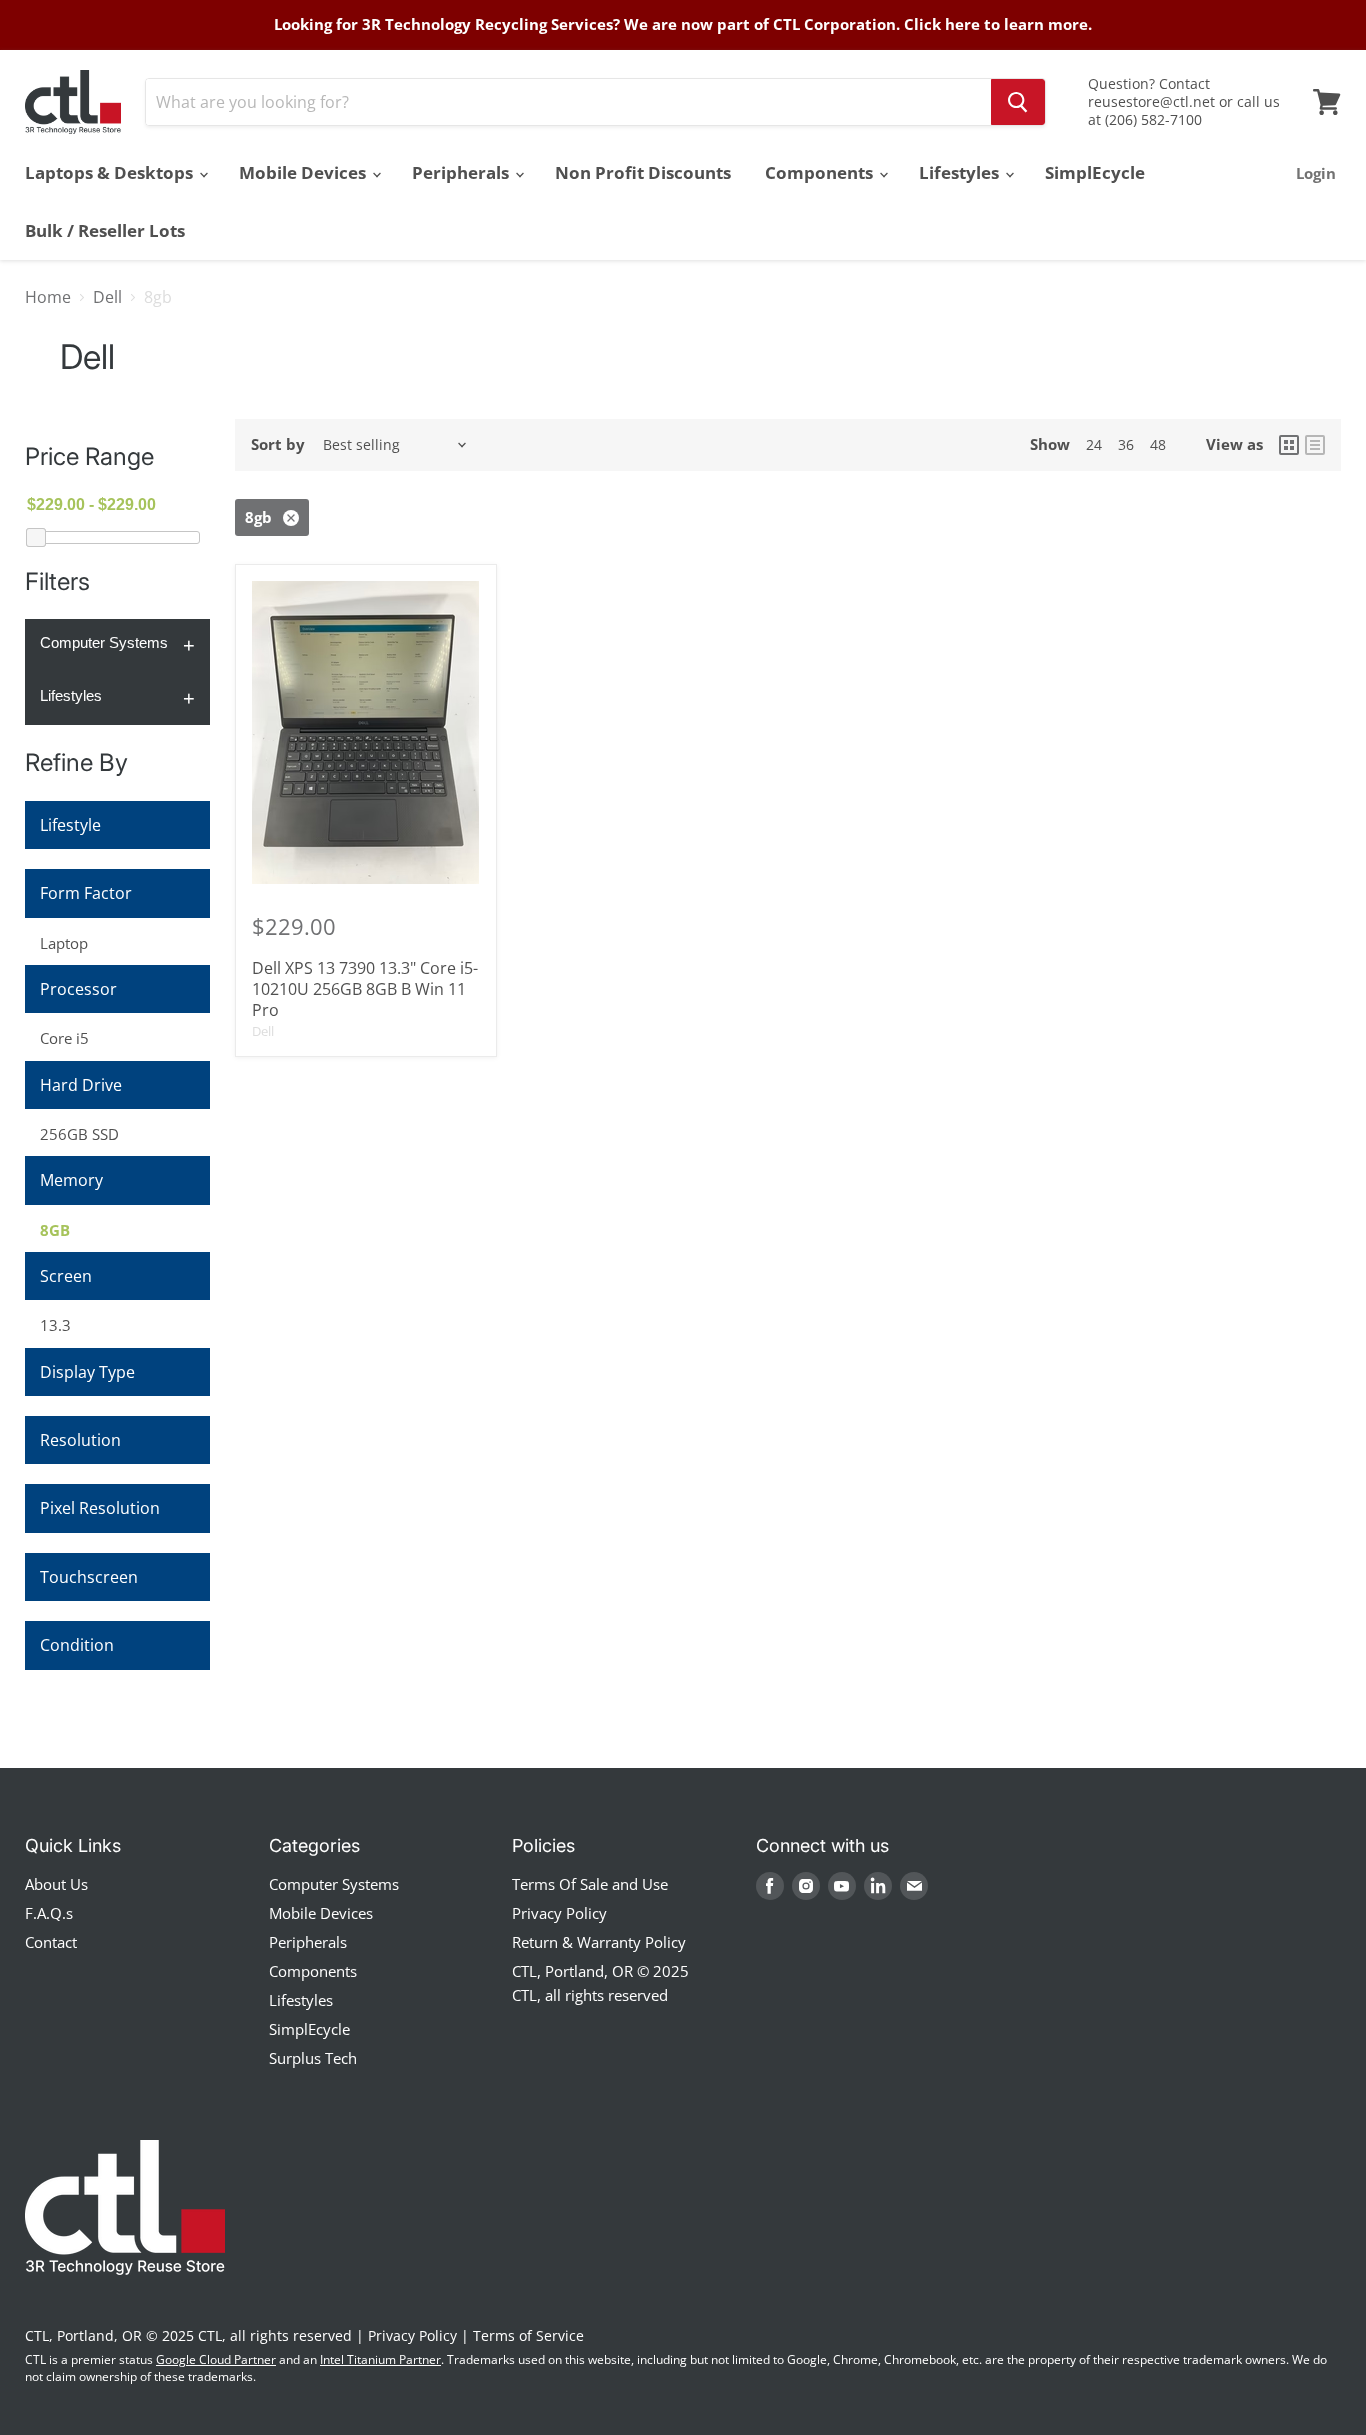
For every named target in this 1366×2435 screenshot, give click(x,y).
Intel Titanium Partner (380, 2359)
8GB (55, 1230)
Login (1316, 173)
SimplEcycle (1095, 172)
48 (1158, 444)
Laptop (64, 943)
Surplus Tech (313, 2058)
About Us (56, 1884)
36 (1126, 444)
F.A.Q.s (49, 1913)
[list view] (1315, 445)
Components (821, 172)
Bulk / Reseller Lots (105, 230)
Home (48, 297)
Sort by (278, 444)
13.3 (55, 1325)
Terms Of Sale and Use (590, 1884)
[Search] (1018, 102)
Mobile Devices (304, 172)
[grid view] (1289, 445)
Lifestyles (961, 172)
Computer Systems (104, 642)
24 (1094, 444)
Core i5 (64, 1038)
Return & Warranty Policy (599, 1942)
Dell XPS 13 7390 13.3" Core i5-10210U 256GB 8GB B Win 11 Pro (365, 989)
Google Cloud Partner (216, 2359)
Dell (107, 297)
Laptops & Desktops (111, 172)
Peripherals (462, 172)
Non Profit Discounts (643, 172)
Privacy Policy (559, 1913)
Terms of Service (528, 2335)
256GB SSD (79, 1134)
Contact (51, 1942)
